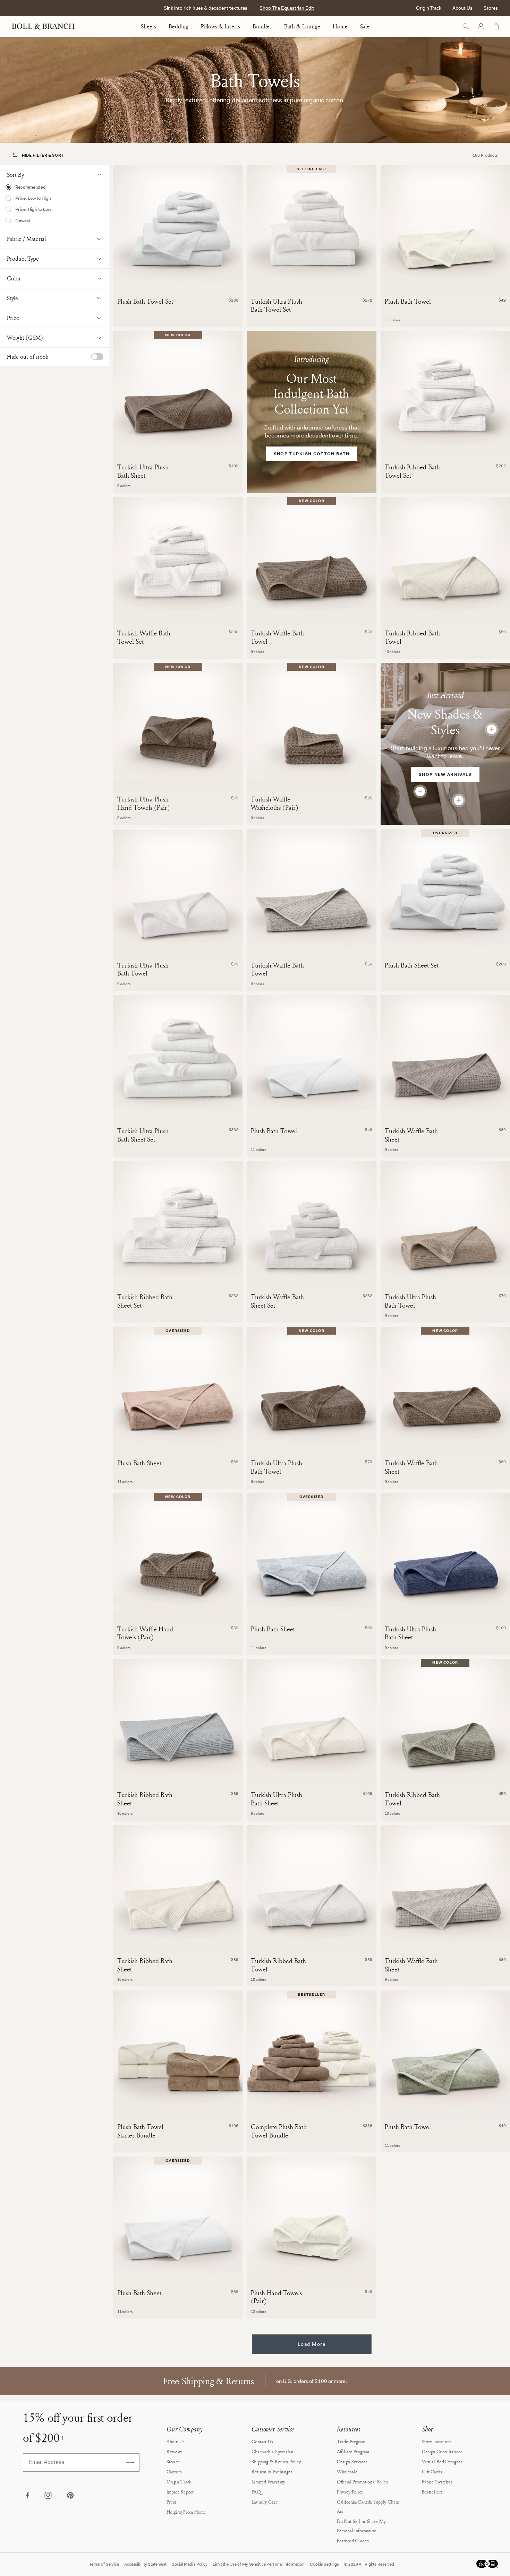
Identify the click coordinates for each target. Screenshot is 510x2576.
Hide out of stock (28, 357)
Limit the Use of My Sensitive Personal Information (259, 2564)
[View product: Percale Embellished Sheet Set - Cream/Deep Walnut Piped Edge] (459, 800)
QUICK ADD (445, 283)
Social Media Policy (190, 2564)
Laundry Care (265, 2502)
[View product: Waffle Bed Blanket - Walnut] (420, 791)
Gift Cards (432, 2471)
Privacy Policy (350, 2492)
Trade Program (351, 2441)
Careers (174, 2471)
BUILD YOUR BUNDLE (178, 2109)
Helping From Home (186, 2512)
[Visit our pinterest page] (70, 2496)
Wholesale (347, 2471)
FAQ (256, 2492)
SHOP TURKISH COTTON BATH (312, 454)
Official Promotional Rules (362, 2482)
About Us (462, 8)
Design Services (352, 2461)
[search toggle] (466, 26)
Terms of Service (104, 2564)
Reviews (175, 2451)
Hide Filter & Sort (43, 155)
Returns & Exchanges (272, 2471)
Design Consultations (442, 2451)
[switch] (97, 357)
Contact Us (262, 2441)
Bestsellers (432, 2492)
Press (171, 2502)
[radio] (54, 187)
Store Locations (437, 2441)
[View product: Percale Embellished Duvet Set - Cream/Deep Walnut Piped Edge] (492, 729)
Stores (491, 8)
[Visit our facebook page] (27, 2496)
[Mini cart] (496, 26)
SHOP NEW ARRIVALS (445, 774)
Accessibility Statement (145, 2564)
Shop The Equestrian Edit (287, 8)
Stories (173, 2461)
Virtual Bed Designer (442, 2461)
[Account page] (481, 26)
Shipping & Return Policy (276, 2461)
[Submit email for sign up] (130, 2462)
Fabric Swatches (437, 2482)
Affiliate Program (353, 2451)
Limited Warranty (268, 2482)
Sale (365, 26)
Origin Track (429, 8)
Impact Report (180, 2492)
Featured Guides (353, 2540)
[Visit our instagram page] (49, 2496)
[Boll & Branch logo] (47, 26)
